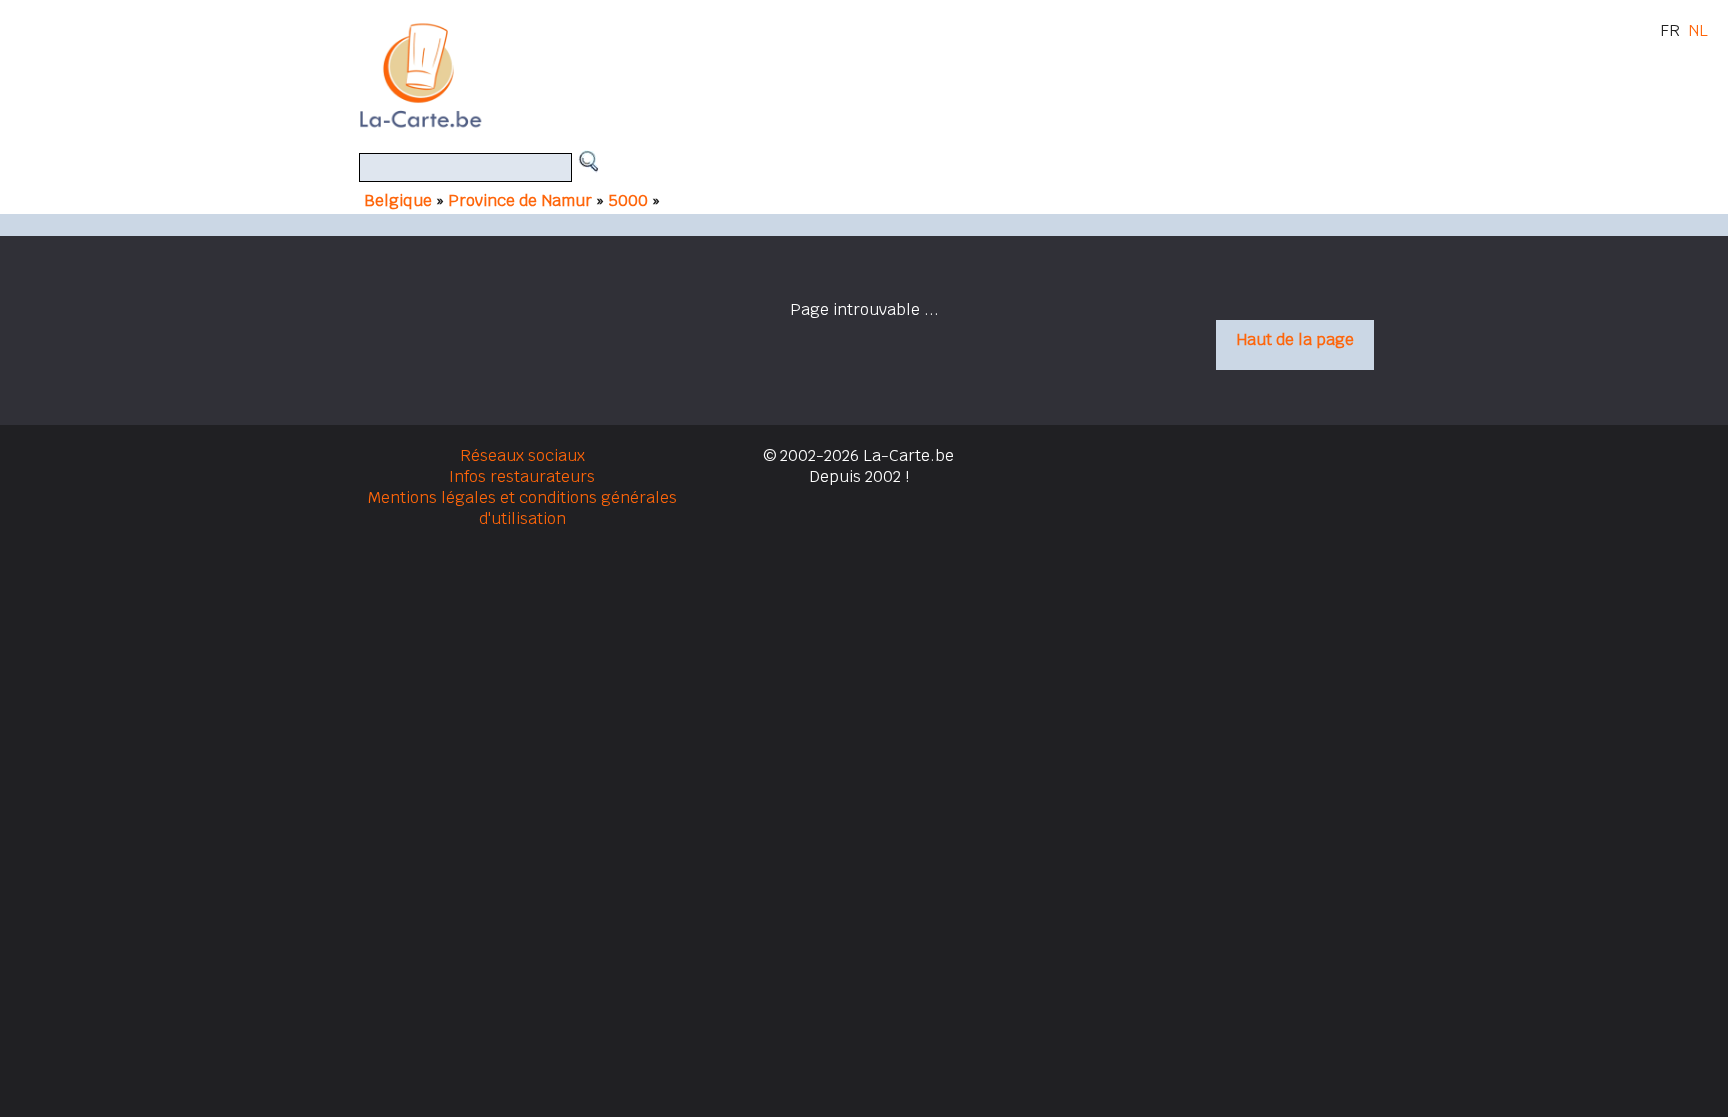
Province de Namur (520, 200)
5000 (630, 200)
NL (1698, 30)
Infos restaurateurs (522, 476)
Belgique (398, 200)
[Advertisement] (887, 75)
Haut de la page (1295, 339)
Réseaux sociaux (522, 455)
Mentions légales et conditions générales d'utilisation (522, 508)
